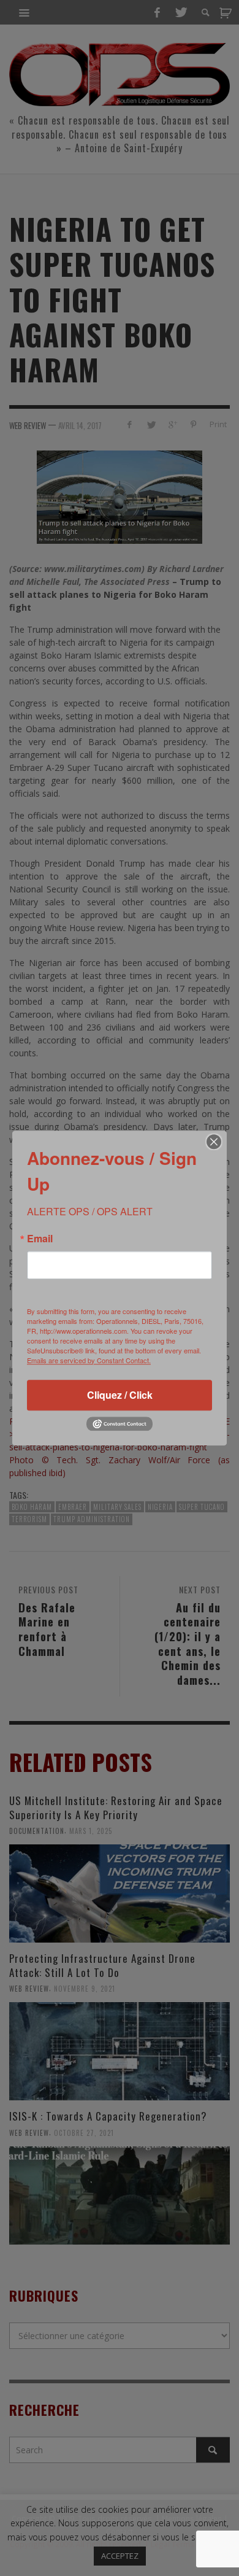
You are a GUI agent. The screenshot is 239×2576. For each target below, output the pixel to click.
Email (40, 1239)
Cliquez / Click (120, 1395)
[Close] (214, 1142)
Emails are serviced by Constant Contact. (89, 1360)
